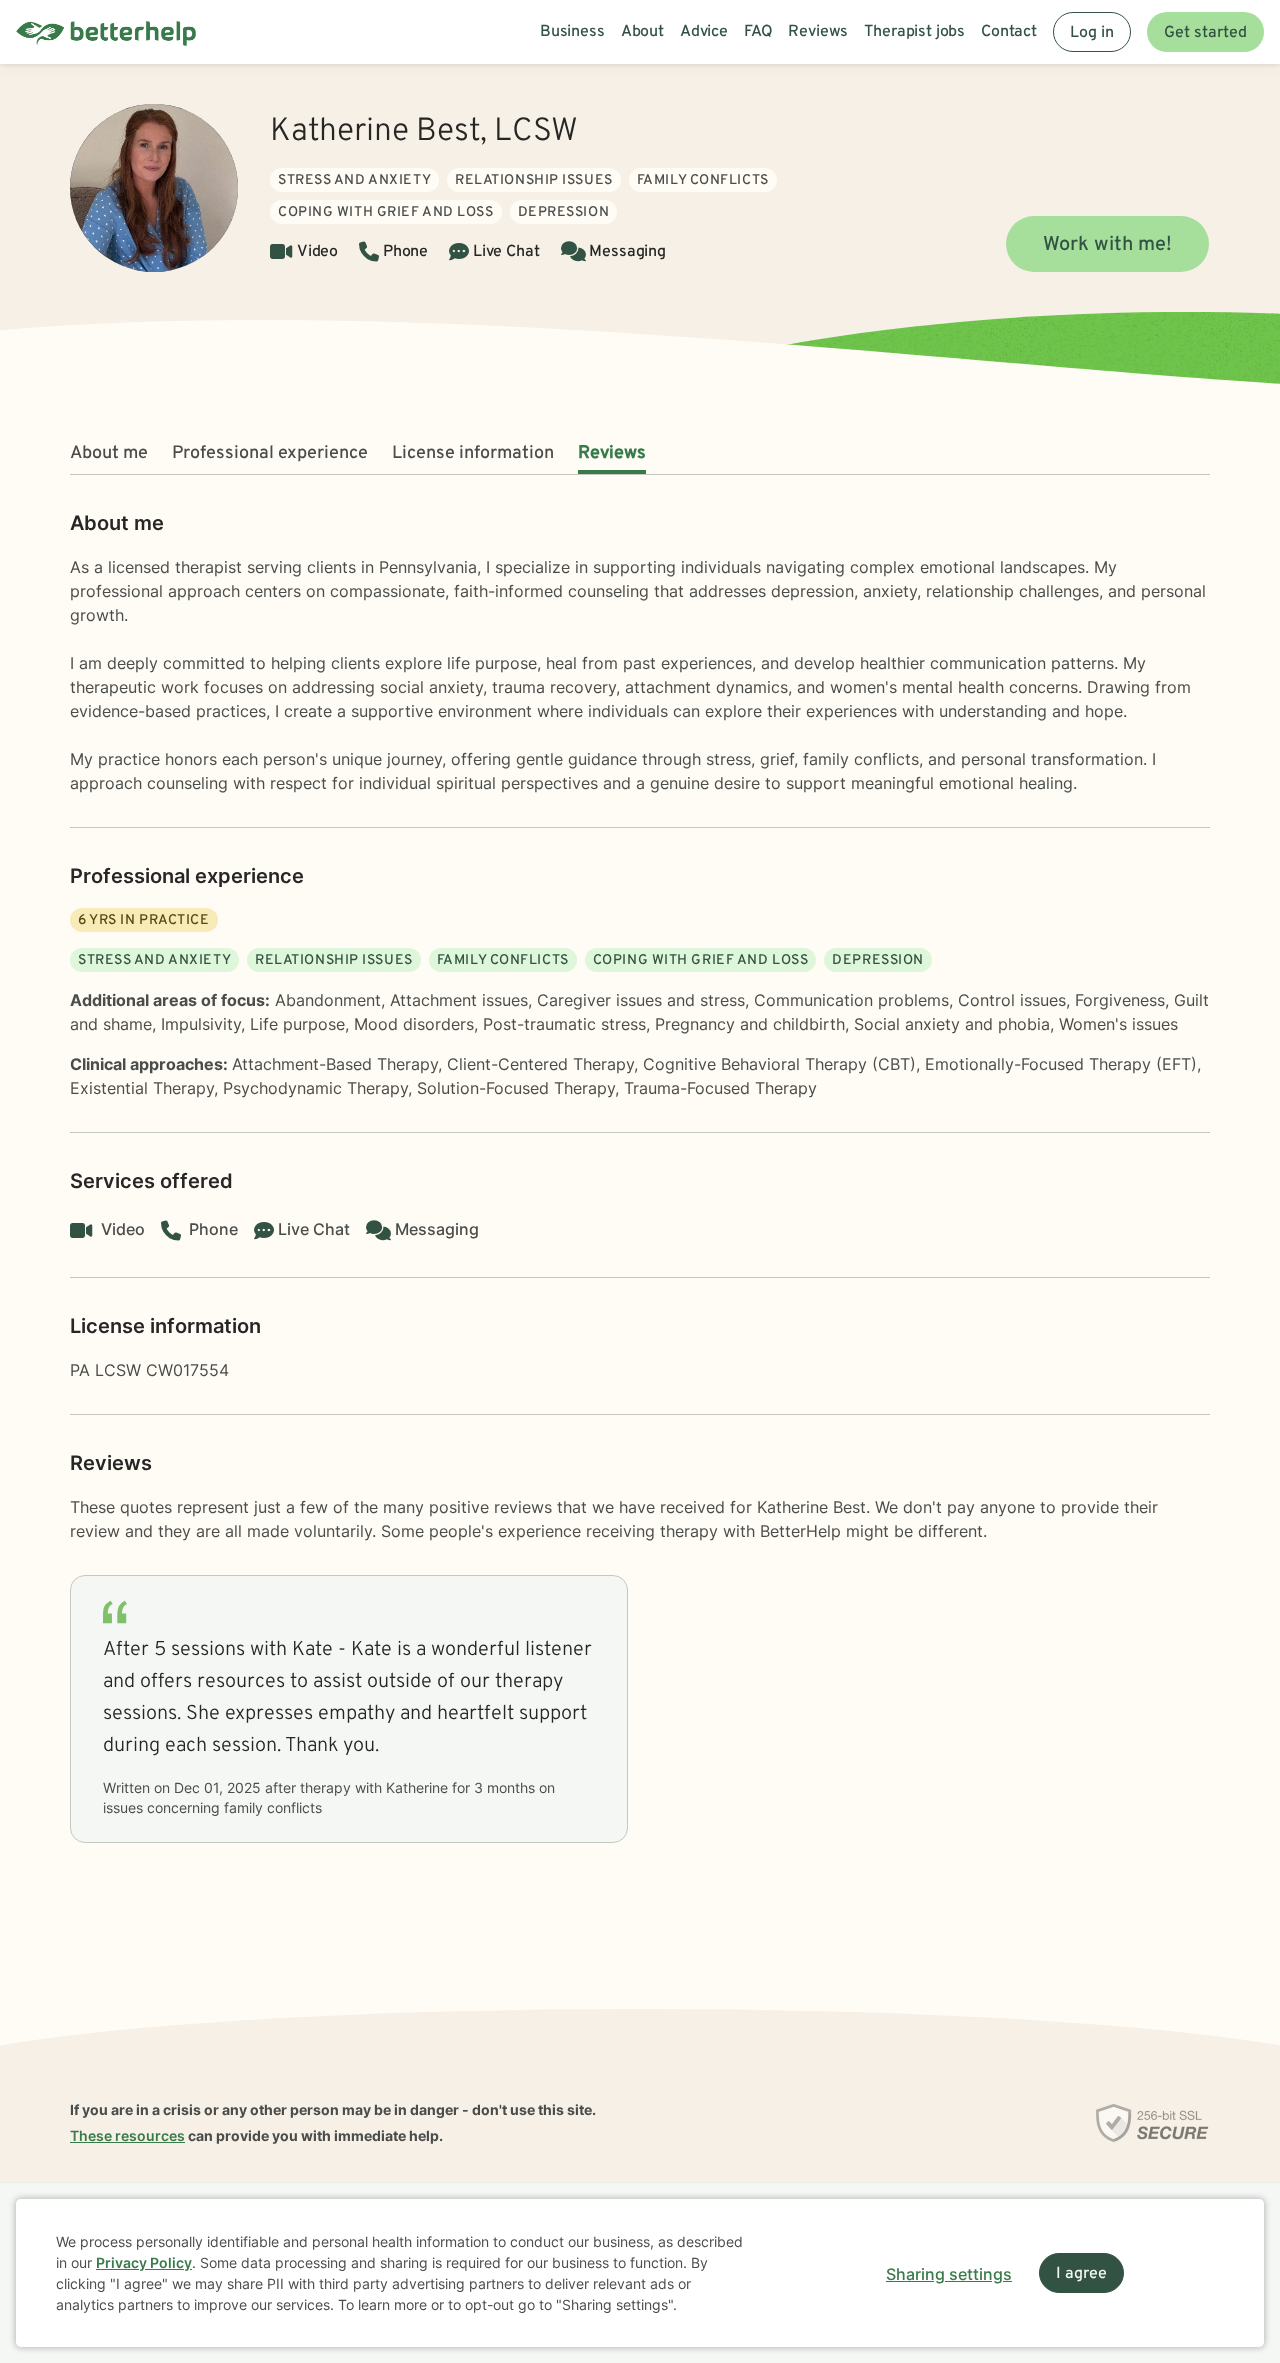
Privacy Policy (144, 2262)
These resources (127, 2135)
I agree (1081, 2274)
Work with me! (1107, 245)
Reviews (612, 453)
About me (109, 453)
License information (473, 453)
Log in (1092, 33)
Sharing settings (949, 2274)
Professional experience (270, 453)
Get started (1205, 33)
